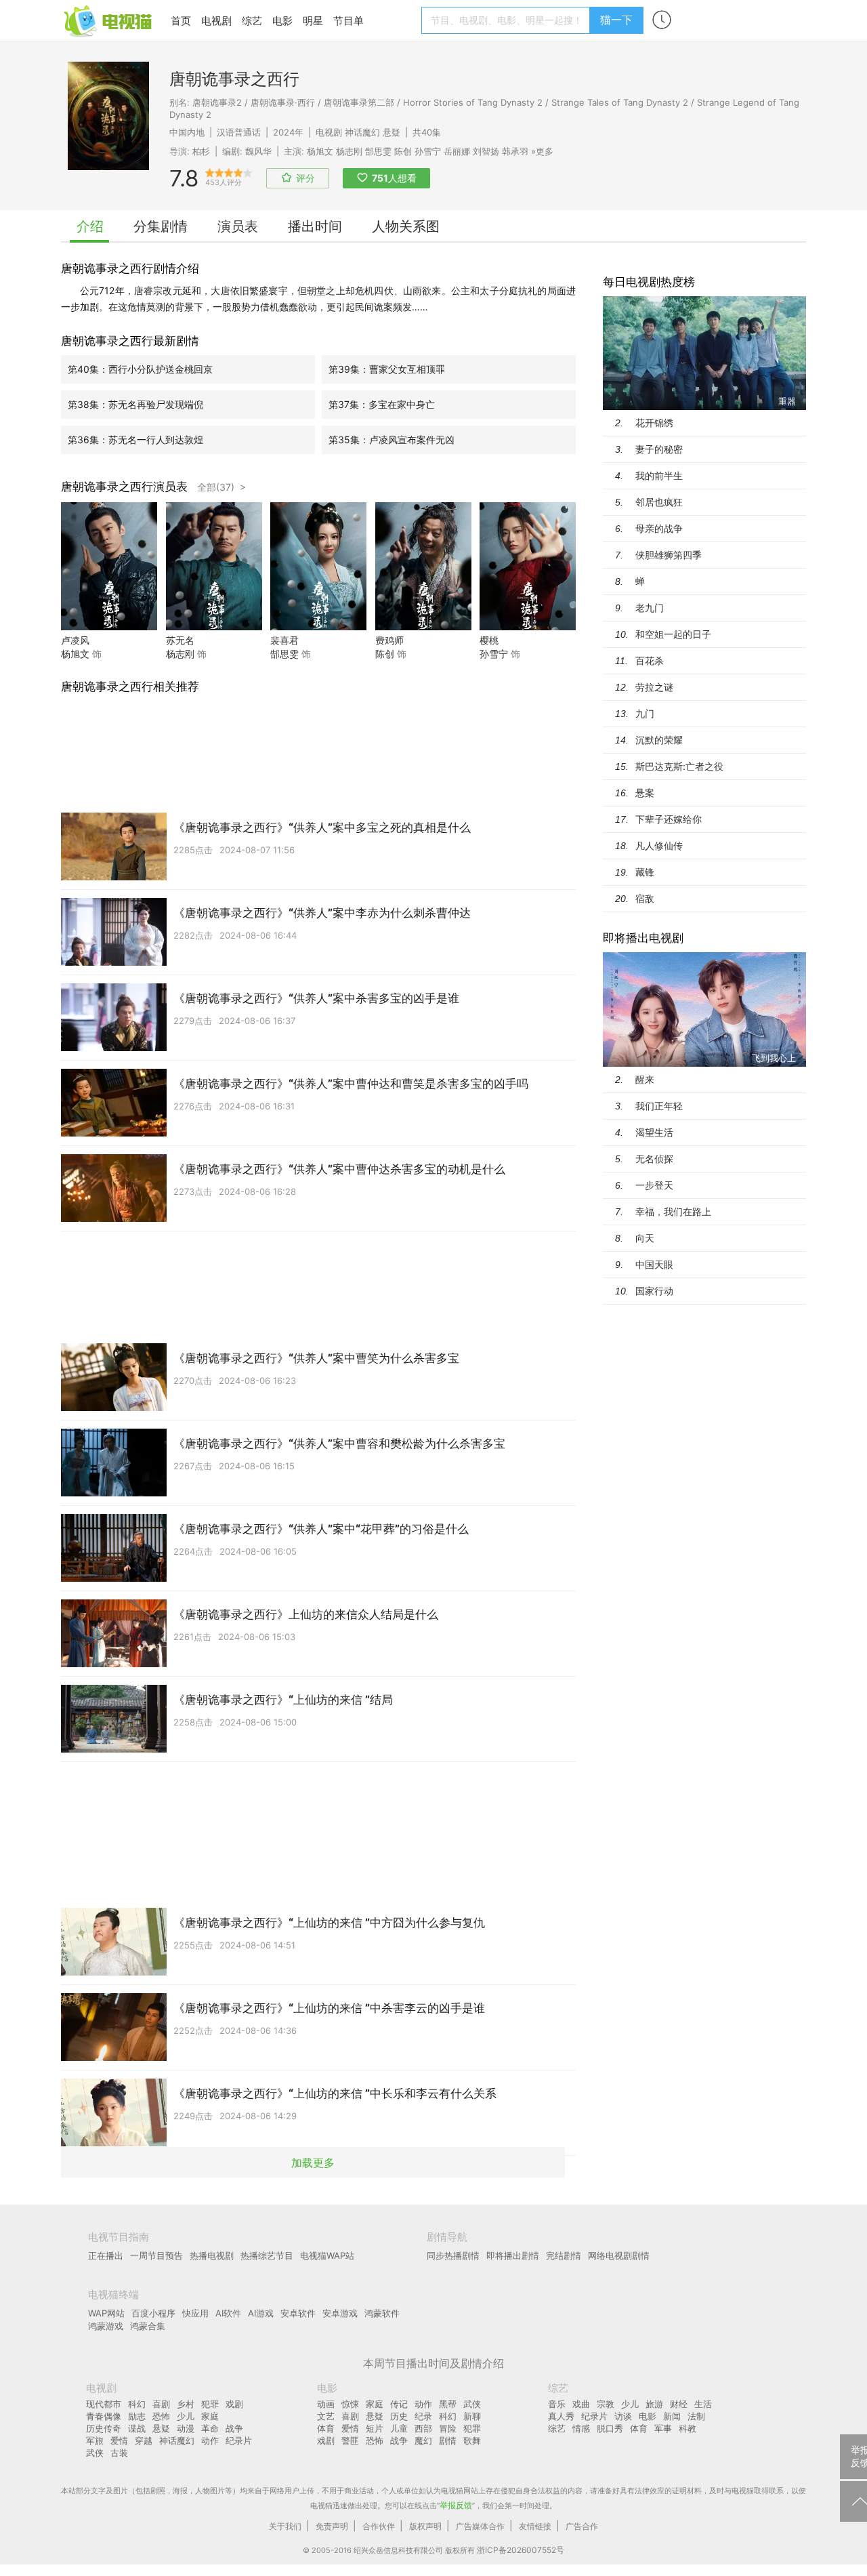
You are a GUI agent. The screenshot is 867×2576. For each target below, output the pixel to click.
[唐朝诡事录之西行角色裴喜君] (318, 627)
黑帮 (448, 2404)
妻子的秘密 (659, 449)
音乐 (557, 2404)
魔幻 (423, 2440)
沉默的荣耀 (659, 740)
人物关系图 (406, 226)
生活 (703, 2404)
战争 (234, 2428)
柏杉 (201, 151)
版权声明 (425, 2526)
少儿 (186, 2416)
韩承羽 (515, 151)
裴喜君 (284, 640)
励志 (137, 2416)
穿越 (144, 2440)
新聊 (472, 2416)
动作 (210, 2440)
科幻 (137, 2404)
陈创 (403, 151)
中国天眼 (654, 1264)
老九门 (650, 608)
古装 (119, 2453)
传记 (399, 2404)
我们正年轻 (659, 1106)
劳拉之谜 (654, 687)
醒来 (645, 1079)
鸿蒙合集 (148, 2326)
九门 (645, 713)
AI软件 (228, 2313)
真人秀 (561, 2416)
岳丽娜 (457, 151)
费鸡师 (389, 640)
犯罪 (210, 2404)
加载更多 (313, 2163)
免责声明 (332, 2526)
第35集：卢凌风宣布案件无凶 (392, 439)
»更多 (542, 151)
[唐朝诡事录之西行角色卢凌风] (109, 627)
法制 (696, 2416)
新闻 (672, 2416)
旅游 (654, 2404)
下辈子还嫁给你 (669, 819)
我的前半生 (659, 475)
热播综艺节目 (267, 2255)
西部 (423, 2428)
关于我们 (285, 2526)
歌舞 (472, 2440)
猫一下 (616, 20)
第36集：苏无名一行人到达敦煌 (135, 439)
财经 (679, 2404)
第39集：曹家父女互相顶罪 (387, 369)
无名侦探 (654, 1159)
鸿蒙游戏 (106, 2326)
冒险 (448, 2428)
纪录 (423, 2416)
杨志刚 (349, 151)
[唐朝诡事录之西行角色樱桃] (528, 627)
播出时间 (315, 226)
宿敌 (645, 898)
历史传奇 (104, 2428)
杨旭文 (320, 151)
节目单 (348, 21)
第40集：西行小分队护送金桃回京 (140, 369)
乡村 (186, 2404)
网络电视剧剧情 (619, 2255)
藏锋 (645, 872)
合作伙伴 (379, 2526)
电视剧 (216, 21)
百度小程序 (153, 2313)
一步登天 (654, 1185)
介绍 (90, 226)
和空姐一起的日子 (673, 634)
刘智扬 (486, 151)
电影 (282, 21)
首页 (181, 21)
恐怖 (161, 2416)
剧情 (448, 2440)
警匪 (350, 2440)
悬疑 (392, 132)
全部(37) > (221, 487)
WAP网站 (106, 2313)
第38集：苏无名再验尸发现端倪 (135, 404)
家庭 (210, 2416)
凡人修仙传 (659, 845)
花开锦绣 (654, 423)
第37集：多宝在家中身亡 (382, 404)
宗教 (606, 2404)
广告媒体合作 (480, 2526)
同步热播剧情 (453, 2255)
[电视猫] (109, 20)
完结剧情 (564, 2255)
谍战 (137, 2428)
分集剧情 (161, 226)
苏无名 (180, 640)
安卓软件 (298, 2313)
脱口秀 (610, 2428)
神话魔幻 (362, 132)
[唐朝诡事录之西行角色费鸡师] (423, 627)
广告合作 (582, 2526)
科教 (688, 2428)
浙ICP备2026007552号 (521, 2550)
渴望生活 (654, 1132)
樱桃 (489, 640)
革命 (210, 2428)
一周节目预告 (156, 2255)
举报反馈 (456, 2505)
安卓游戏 (340, 2313)
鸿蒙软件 (382, 2313)
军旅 (95, 2440)
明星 (313, 21)
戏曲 (581, 2404)
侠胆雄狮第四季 (669, 555)
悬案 (645, 793)
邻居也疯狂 (659, 502)
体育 (326, 2428)
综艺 (252, 21)
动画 (326, 2404)
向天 (645, 1238)
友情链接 (535, 2526)
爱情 (119, 2440)
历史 (399, 2416)
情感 (581, 2428)
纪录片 (239, 2440)
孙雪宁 (428, 151)
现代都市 (104, 2404)
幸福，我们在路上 (673, 1211)
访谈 (623, 2416)
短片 (375, 2428)
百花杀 (650, 660)
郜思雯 (378, 151)
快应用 (195, 2313)
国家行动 (654, 1291)
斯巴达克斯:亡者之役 (679, 766)
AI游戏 (261, 2313)
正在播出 (106, 2255)
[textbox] (508, 20)
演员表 (238, 226)
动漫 (186, 2428)
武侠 (95, 2453)
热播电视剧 (212, 2255)
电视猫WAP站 (327, 2255)
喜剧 (161, 2404)
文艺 (326, 2416)
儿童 (399, 2428)
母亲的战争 (659, 528)
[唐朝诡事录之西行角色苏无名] (214, 627)
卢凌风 (75, 640)
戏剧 (234, 2404)
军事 (663, 2428)
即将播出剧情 (513, 2255)
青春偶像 (104, 2416)
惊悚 (350, 2404)
